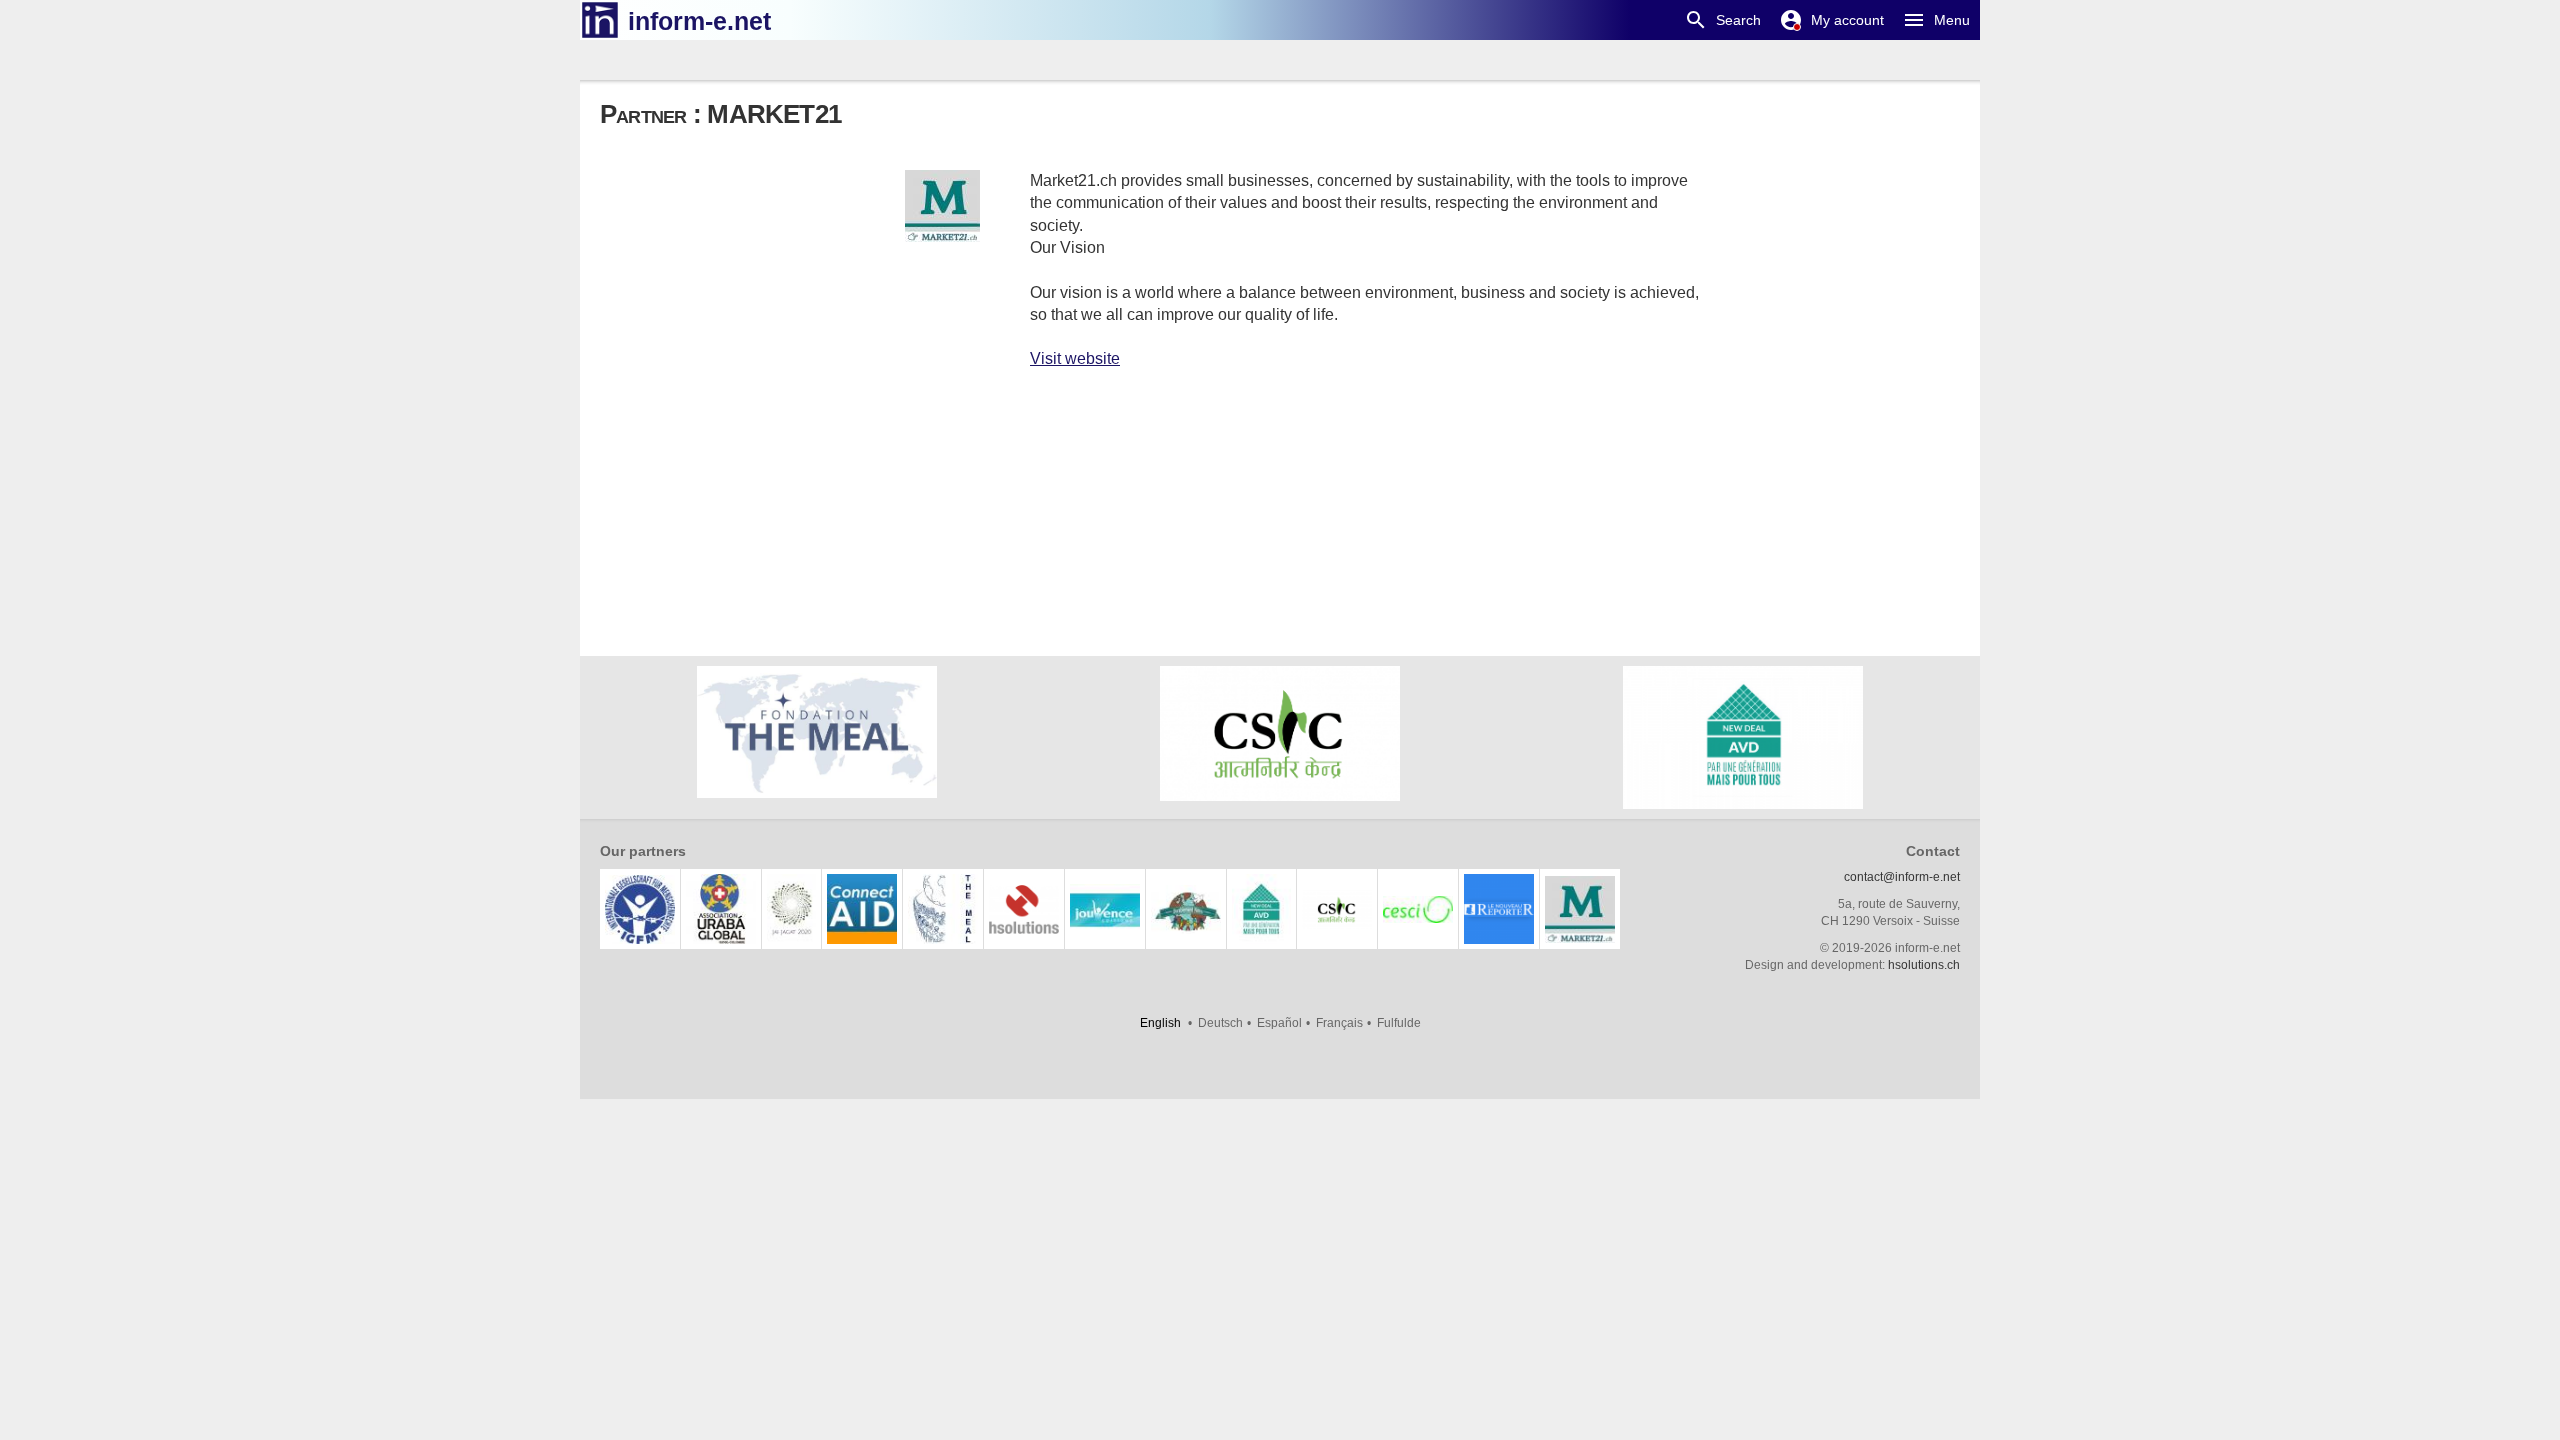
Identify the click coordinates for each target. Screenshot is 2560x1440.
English (1160, 1023)
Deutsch (1220, 1023)
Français (1339, 1023)
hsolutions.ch (1924, 965)
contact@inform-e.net (1902, 877)
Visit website (1075, 358)
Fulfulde (1399, 1023)
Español (1279, 1023)
